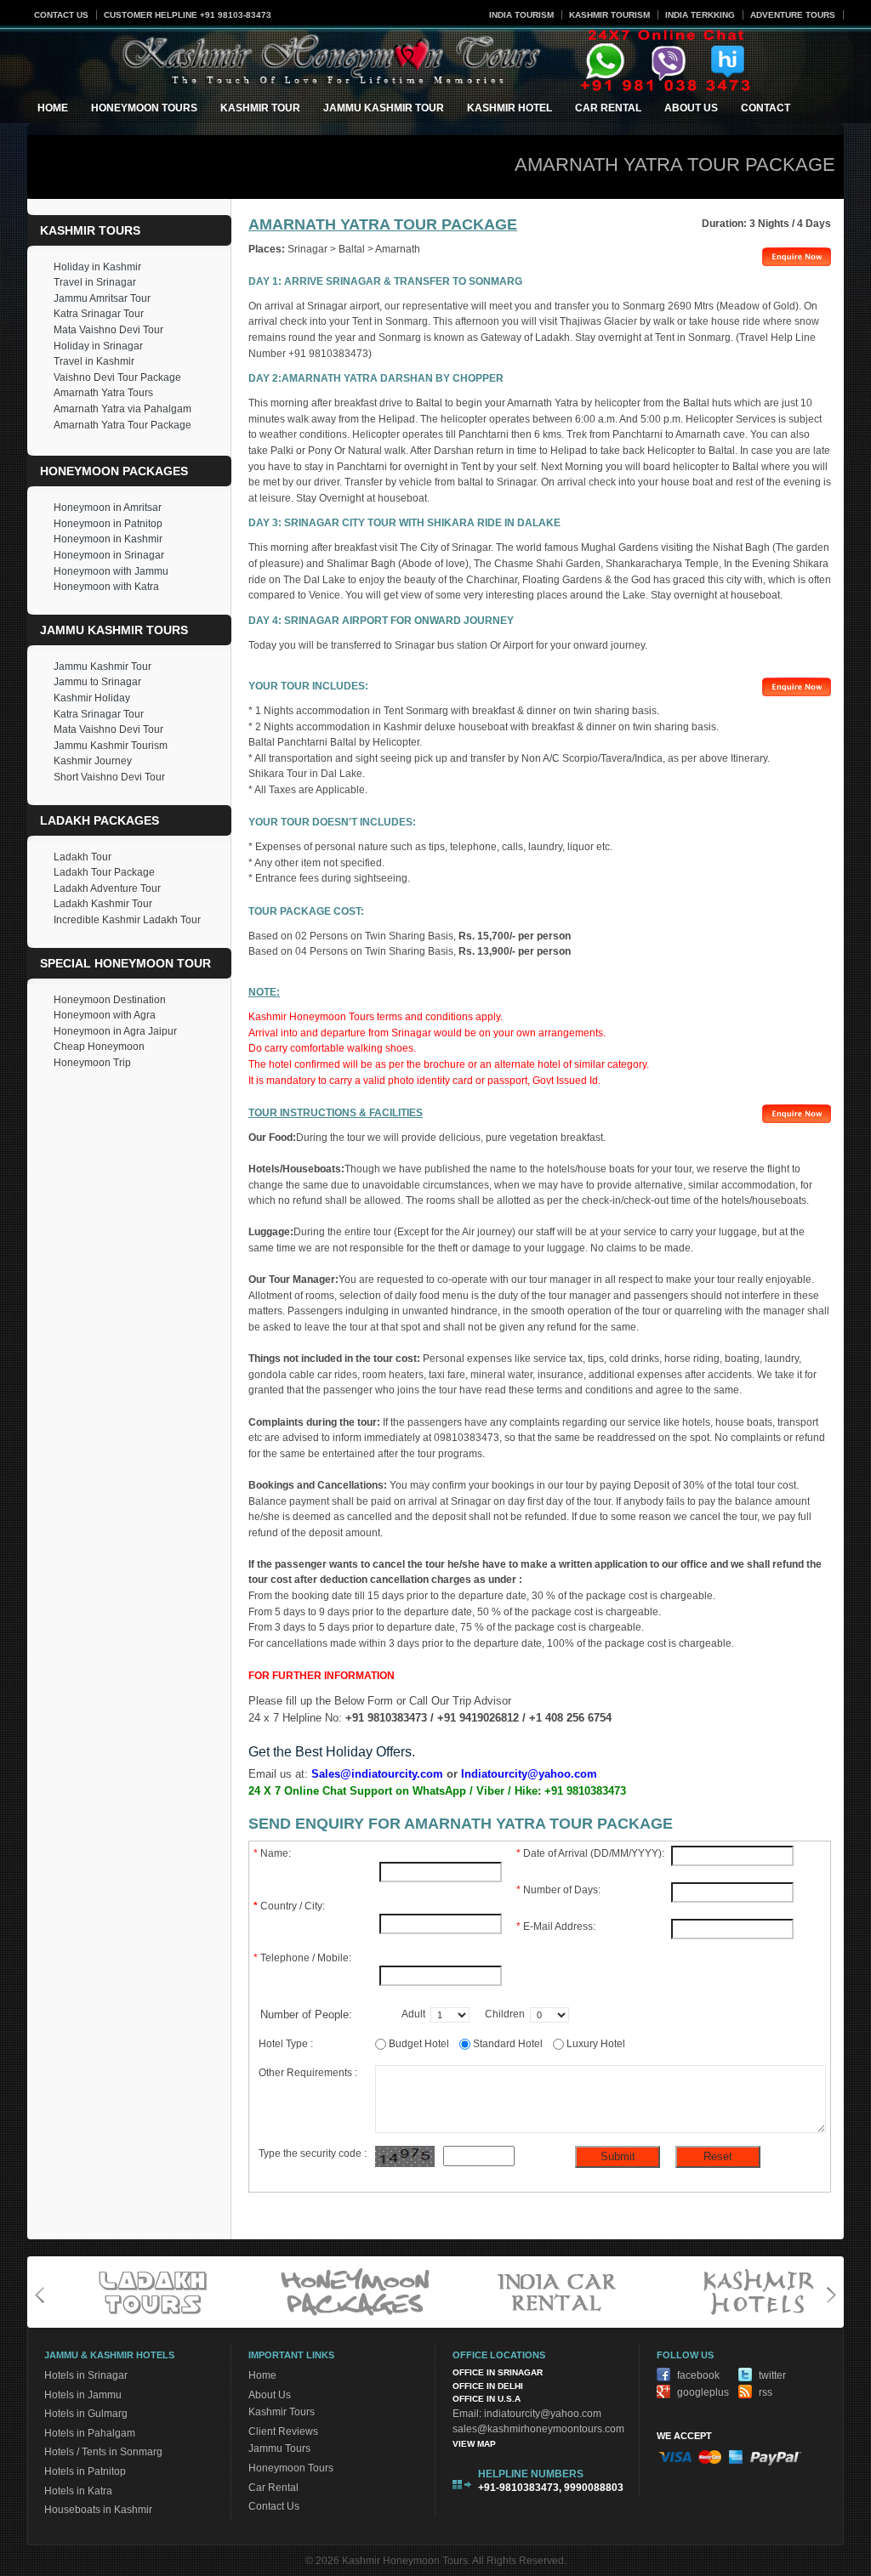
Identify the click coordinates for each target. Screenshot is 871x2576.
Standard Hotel (512, 2044)
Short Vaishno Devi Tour (109, 777)
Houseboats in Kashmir (98, 2510)
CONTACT (766, 108)
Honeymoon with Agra (105, 1015)
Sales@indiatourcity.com (377, 1774)
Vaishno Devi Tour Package (117, 377)
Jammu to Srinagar (97, 682)
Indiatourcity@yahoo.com (529, 1774)
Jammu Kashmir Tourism (111, 746)
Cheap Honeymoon (99, 1047)
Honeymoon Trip (92, 1063)
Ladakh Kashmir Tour (103, 904)
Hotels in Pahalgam (90, 2433)
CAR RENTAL (608, 108)
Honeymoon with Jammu (111, 571)
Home (53, 108)
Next (833, 2295)
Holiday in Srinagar (98, 346)
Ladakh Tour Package (104, 872)
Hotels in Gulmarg (86, 2414)
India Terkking (700, 15)
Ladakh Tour (83, 857)
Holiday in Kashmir (97, 267)
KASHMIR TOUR (260, 108)
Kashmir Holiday (92, 698)
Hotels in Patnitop (85, 2471)
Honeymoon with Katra (106, 587)
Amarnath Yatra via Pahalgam (122, 409)
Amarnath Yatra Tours (103, 393)
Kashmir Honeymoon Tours (404, 2561)
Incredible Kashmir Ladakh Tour (127, 920)
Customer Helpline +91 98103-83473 (188, 15)
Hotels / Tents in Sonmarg (103, 2452)
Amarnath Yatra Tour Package (122, 425)
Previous (38, 2295)
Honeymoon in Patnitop (108, 524)
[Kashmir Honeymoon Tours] (435, 61)
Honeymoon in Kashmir (108, 539)
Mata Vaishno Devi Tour (108, 330)
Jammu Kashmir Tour (102, 667)
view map (474, 2444)
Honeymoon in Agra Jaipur (115, 1031)
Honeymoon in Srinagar (109, 555)
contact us (61, 15)
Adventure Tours (793, 15)
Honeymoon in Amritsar (108, 508)
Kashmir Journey (93, 761)
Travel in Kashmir (94, 361)
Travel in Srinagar (95, 282)
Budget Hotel (423, 2044)
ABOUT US (691, 108)
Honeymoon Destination (110, 1000)
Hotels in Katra (78, 2491)
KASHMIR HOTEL (510, 108)
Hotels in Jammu (83, 2395)
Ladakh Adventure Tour (107, 888)
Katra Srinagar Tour (99, 314)
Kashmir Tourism (609, 15)
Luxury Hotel (600, 2044)
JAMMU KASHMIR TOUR (384, 108)
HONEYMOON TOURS (144, 108)
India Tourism (521, 15)
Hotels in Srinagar (86, 2375)
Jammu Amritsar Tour (102, 298)
